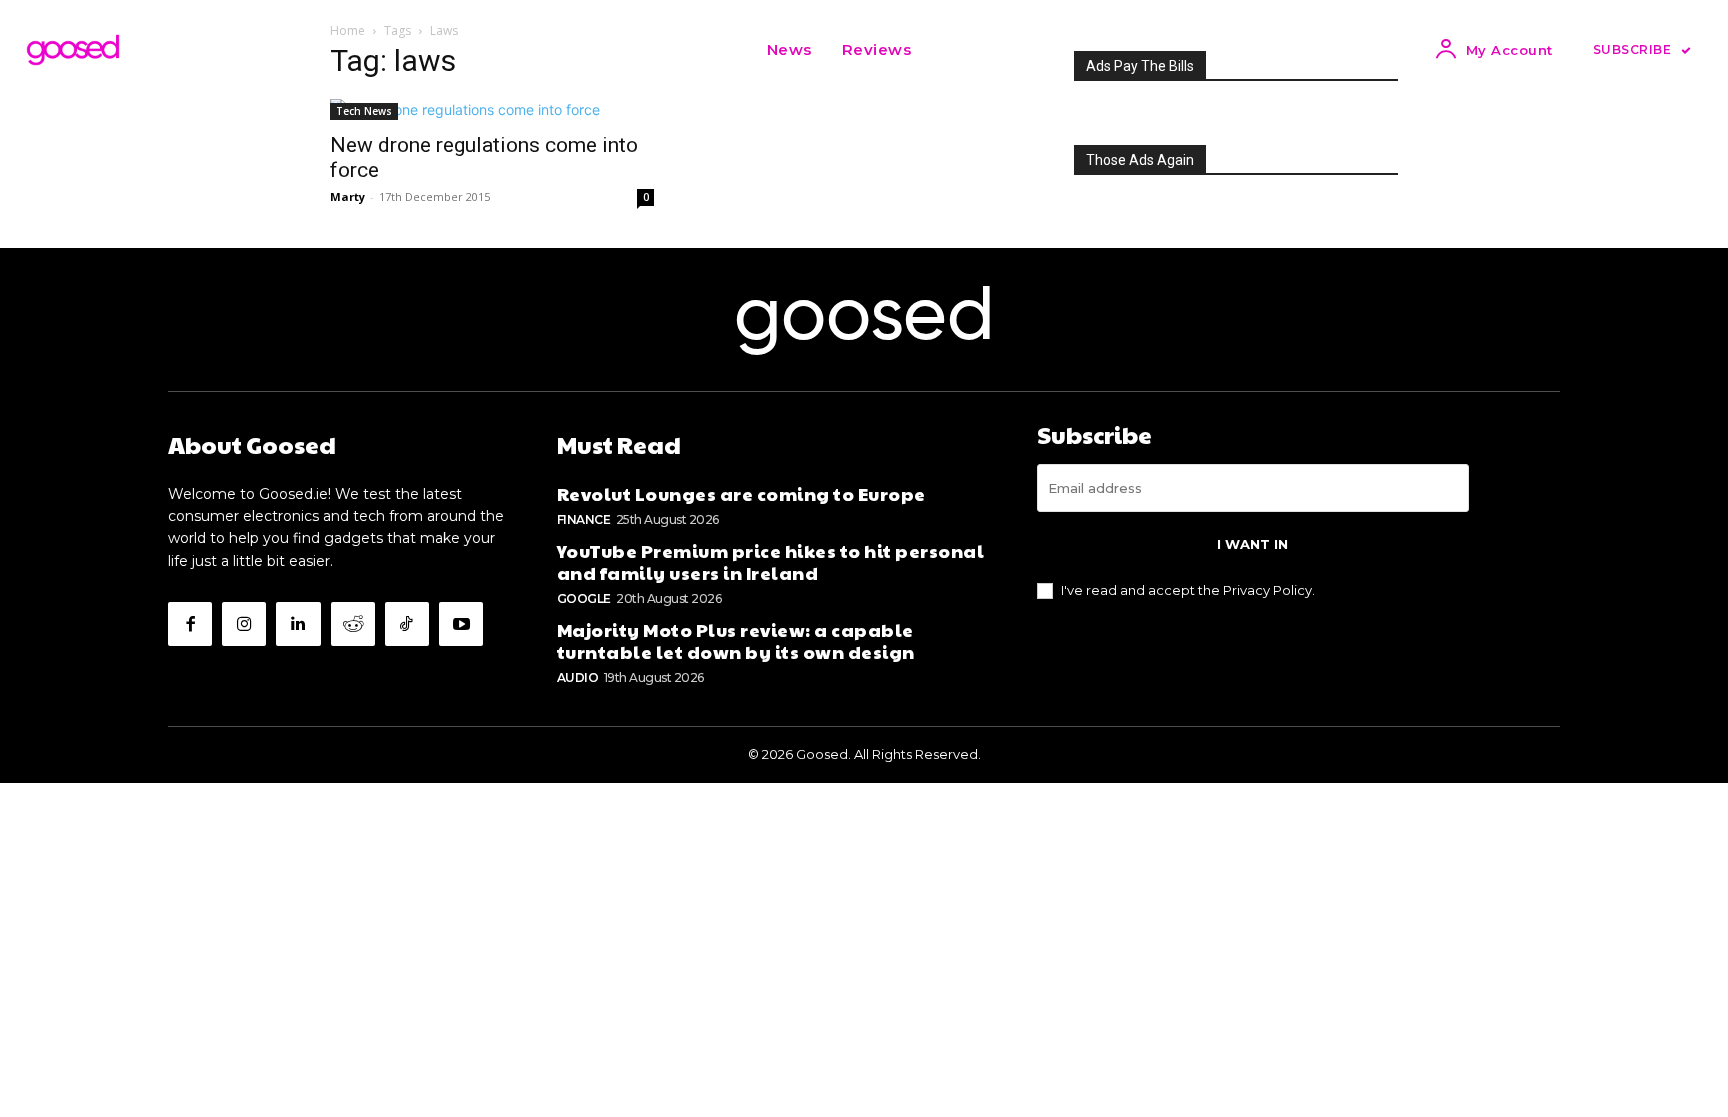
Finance (584, 519)
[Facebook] (190, 624)
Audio (578, 677)
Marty (347, 196)
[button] (951, 50)
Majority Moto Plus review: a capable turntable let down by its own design (736, 640)
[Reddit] (353, 624)
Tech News (364, 111)
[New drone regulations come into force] (492, 109)
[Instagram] (244, 624)
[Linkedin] (298, 624)
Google (584, 598)
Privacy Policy (1267, 590)
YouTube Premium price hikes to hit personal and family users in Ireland (771, 561)
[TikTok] (407, 624)
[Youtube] (461, 624)
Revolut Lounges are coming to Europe (741, 493)
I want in (1252, 544)
